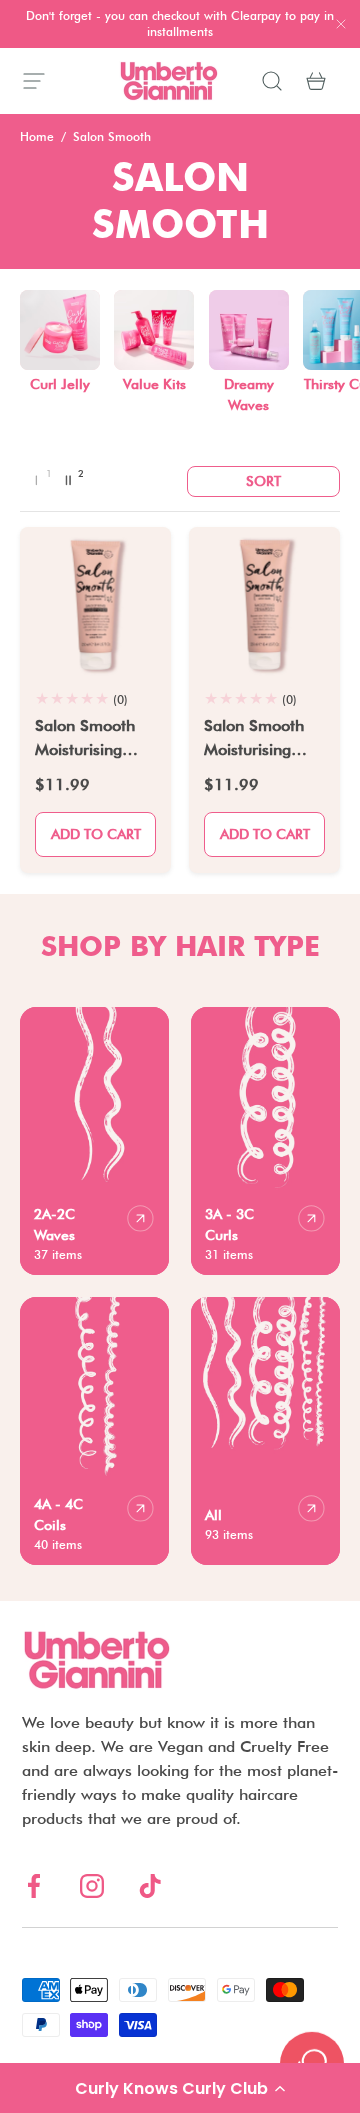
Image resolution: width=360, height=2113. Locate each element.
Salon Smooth (112, 136)
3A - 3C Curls (229, 1224)
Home (37, 136)
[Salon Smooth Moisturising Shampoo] (264, 602)
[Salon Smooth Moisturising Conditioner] (95, 602)
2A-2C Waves (54, 1224)
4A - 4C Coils (58, 1514)
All (213, 1515)
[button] (180, 2088)
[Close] (341, 25)
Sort (263, 481)
